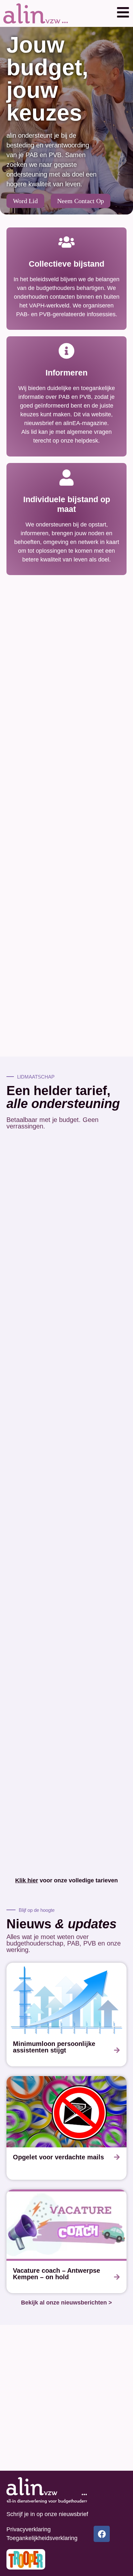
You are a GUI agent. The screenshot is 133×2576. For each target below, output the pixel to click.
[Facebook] (102, 2534)
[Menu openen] (123, 12)
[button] (123, 13)
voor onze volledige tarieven (66, 1880)
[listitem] (66, 2015)
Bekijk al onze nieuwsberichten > (66, 2303)
